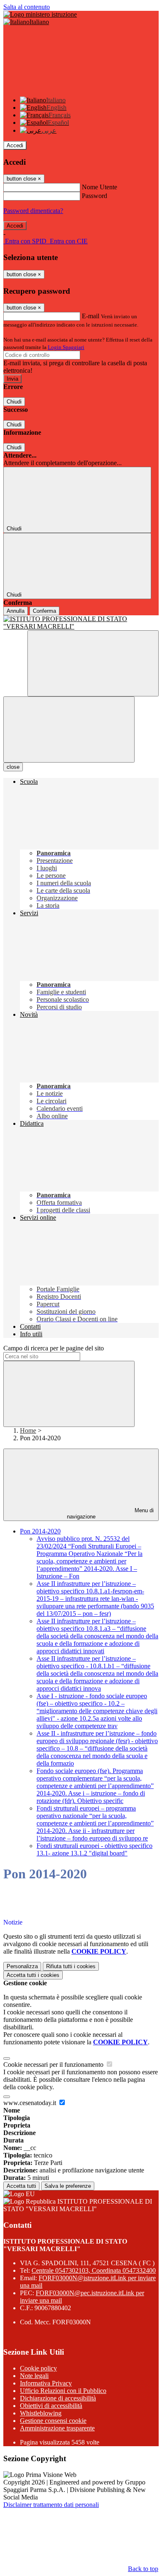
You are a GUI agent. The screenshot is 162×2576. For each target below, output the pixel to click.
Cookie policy (38, 2368)
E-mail (91, 316)
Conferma (44, 611)
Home (28, 1430)
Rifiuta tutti (71, 1966)
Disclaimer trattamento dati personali (51, 2505)
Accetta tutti (33, 1975)
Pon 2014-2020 (40, 1531)
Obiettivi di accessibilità (51, 2406)
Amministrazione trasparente (57, 2428)
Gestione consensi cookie (53, 2421)
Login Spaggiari (66, 347)
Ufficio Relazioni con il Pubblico (63, 2391)
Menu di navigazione (110, 1513)
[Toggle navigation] (69, 729)
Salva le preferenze (68, 2186)
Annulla (16, 611)
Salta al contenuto (27, 7)
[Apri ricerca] (93, 663)
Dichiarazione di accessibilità (58, 2398)
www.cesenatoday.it (31, 2103)
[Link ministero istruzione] (40, 14)
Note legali (34, 2376)
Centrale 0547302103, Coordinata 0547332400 (94, 2270)
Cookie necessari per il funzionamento (54, 2065)
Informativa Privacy (46, 2383)
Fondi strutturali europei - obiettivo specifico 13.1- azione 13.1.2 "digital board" (94, 1849)
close (13, 767)
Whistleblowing (41, 2413)
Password (94, 196)
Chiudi (14, 402)
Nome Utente (99, 187)
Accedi (15, 145)
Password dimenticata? (33, 211)
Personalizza (22, 1966)
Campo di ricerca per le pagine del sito (54, 1348)
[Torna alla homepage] (81, 623)
